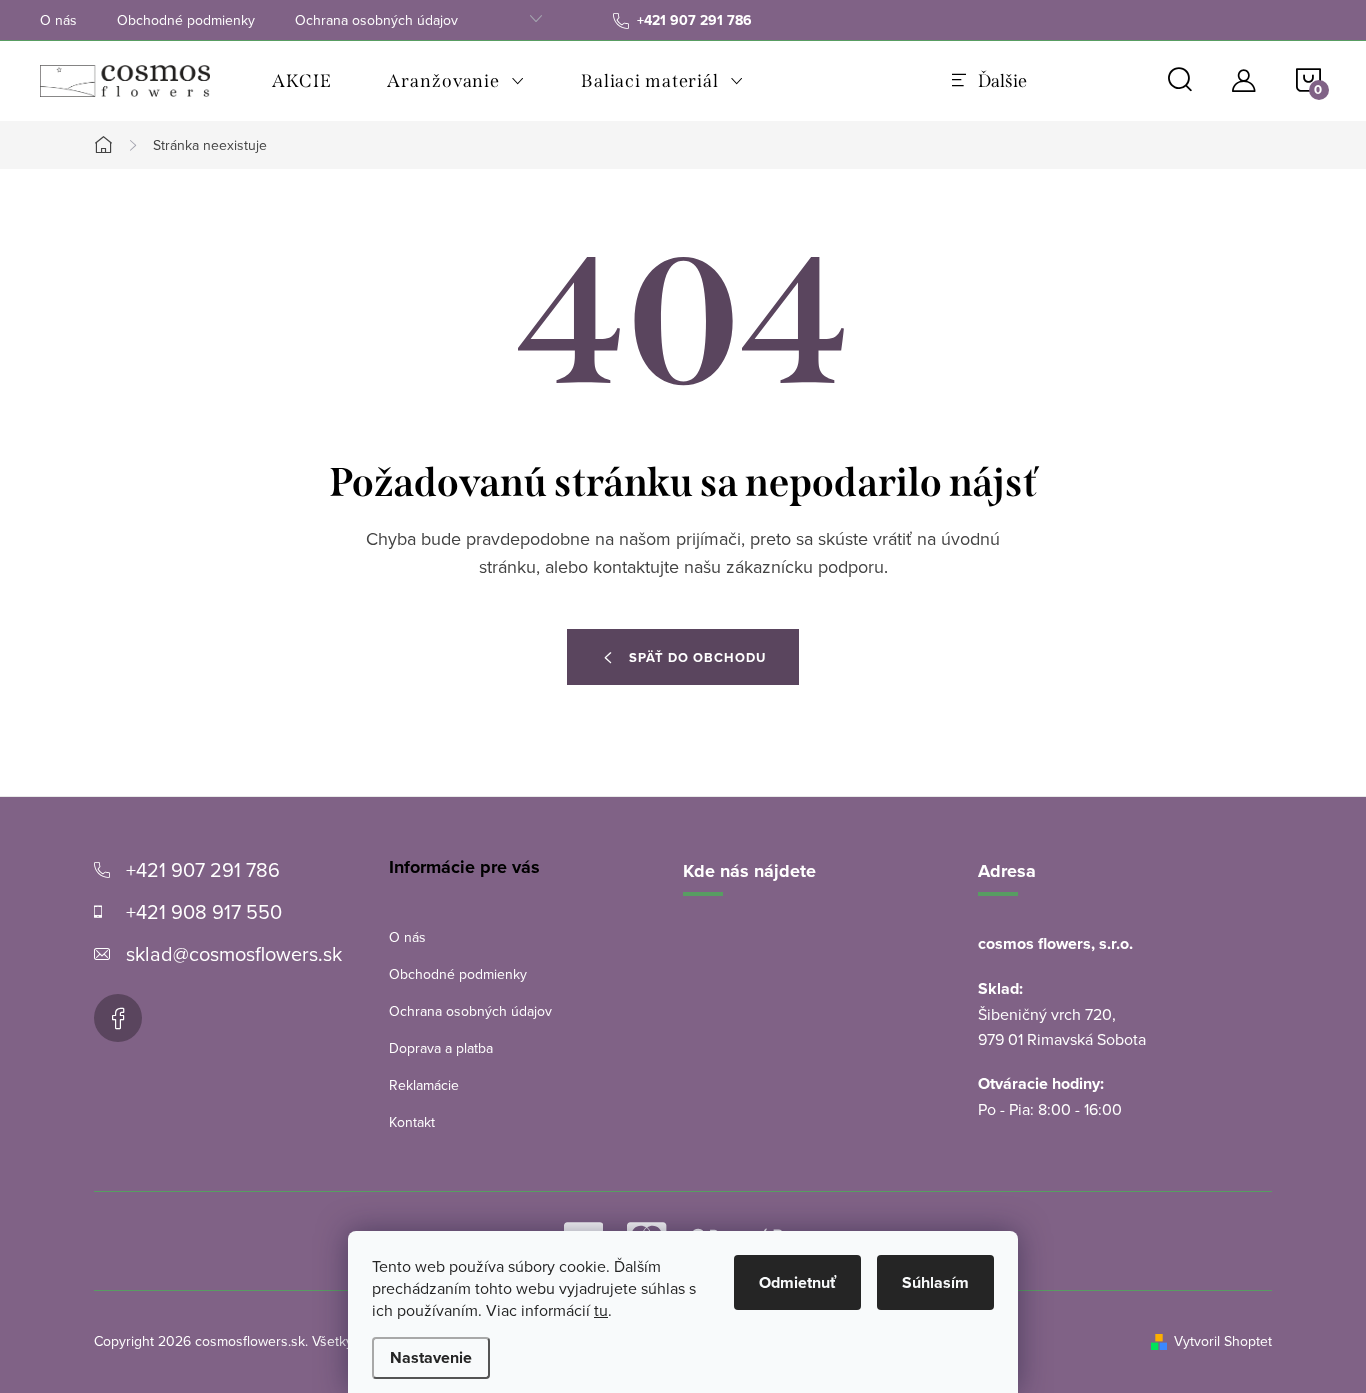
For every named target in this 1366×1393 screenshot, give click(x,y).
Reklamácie (424, 1085)
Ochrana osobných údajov (376, 20)
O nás (58, 20)
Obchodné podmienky (186, 20)
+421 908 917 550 (204, 911)
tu (601, 1310)
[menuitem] (301, 81)
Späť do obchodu (697, 657)
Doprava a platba (441, 1048)
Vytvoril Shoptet (1223, 1341)
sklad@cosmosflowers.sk (234, 953)
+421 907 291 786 (203, 869)
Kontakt (412, 1122)
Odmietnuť (797, 1282)
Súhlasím (935, 1282)
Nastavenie (431, 1357)
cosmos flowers (118, 1018)
